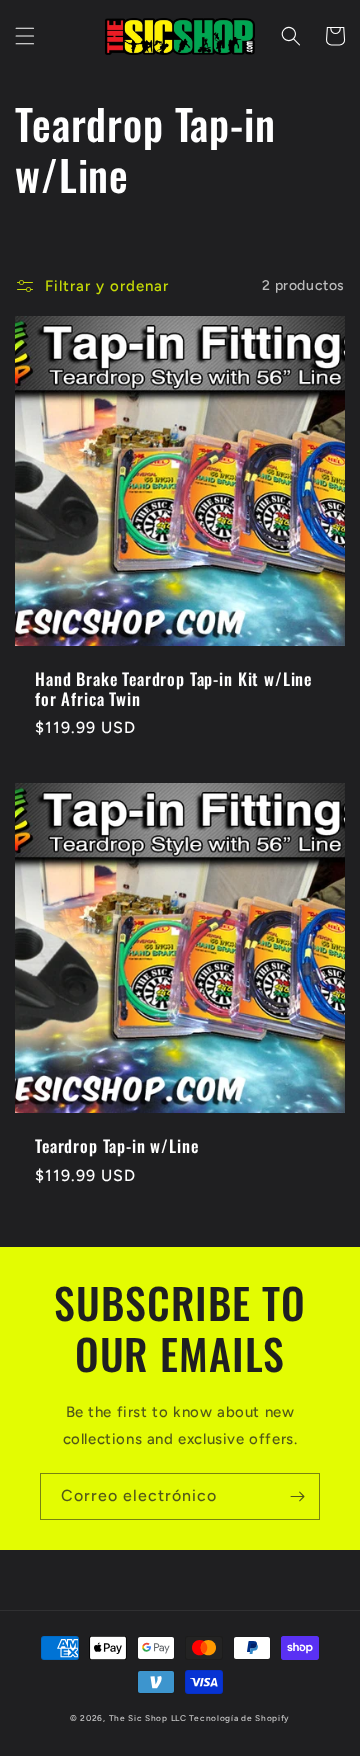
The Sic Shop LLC (148, 1718)
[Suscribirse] (297, 1496)
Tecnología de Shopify (239, 1718)
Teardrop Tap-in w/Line (116, 1146)
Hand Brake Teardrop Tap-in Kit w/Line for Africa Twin (173, 689)
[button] (25, 36)
